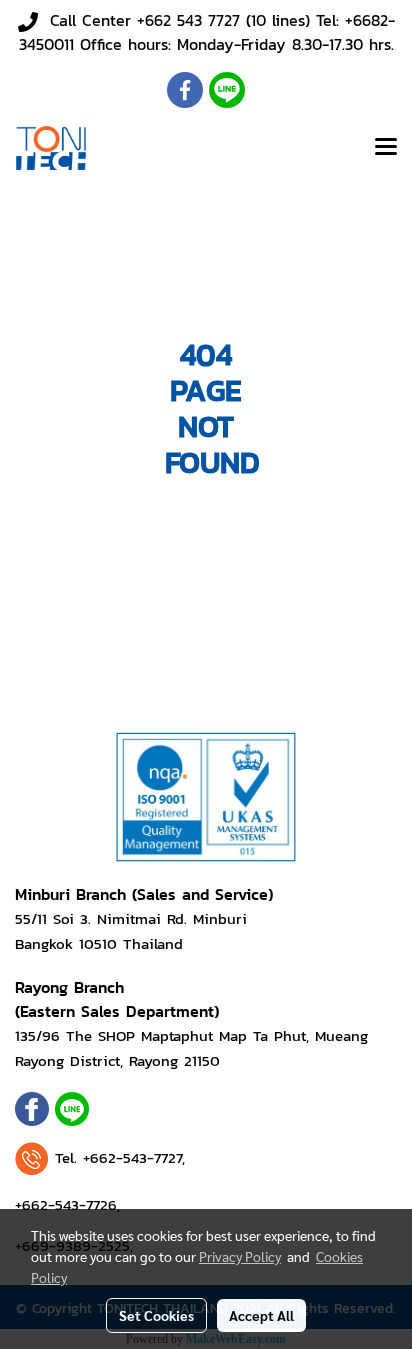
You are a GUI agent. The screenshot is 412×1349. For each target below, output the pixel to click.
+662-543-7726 (66, 1204)
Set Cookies (156, 1315)
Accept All (261, 1315)
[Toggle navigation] (386, 148)
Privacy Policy (240, 1256)
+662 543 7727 (188, 20)
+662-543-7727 (132, 1157)
